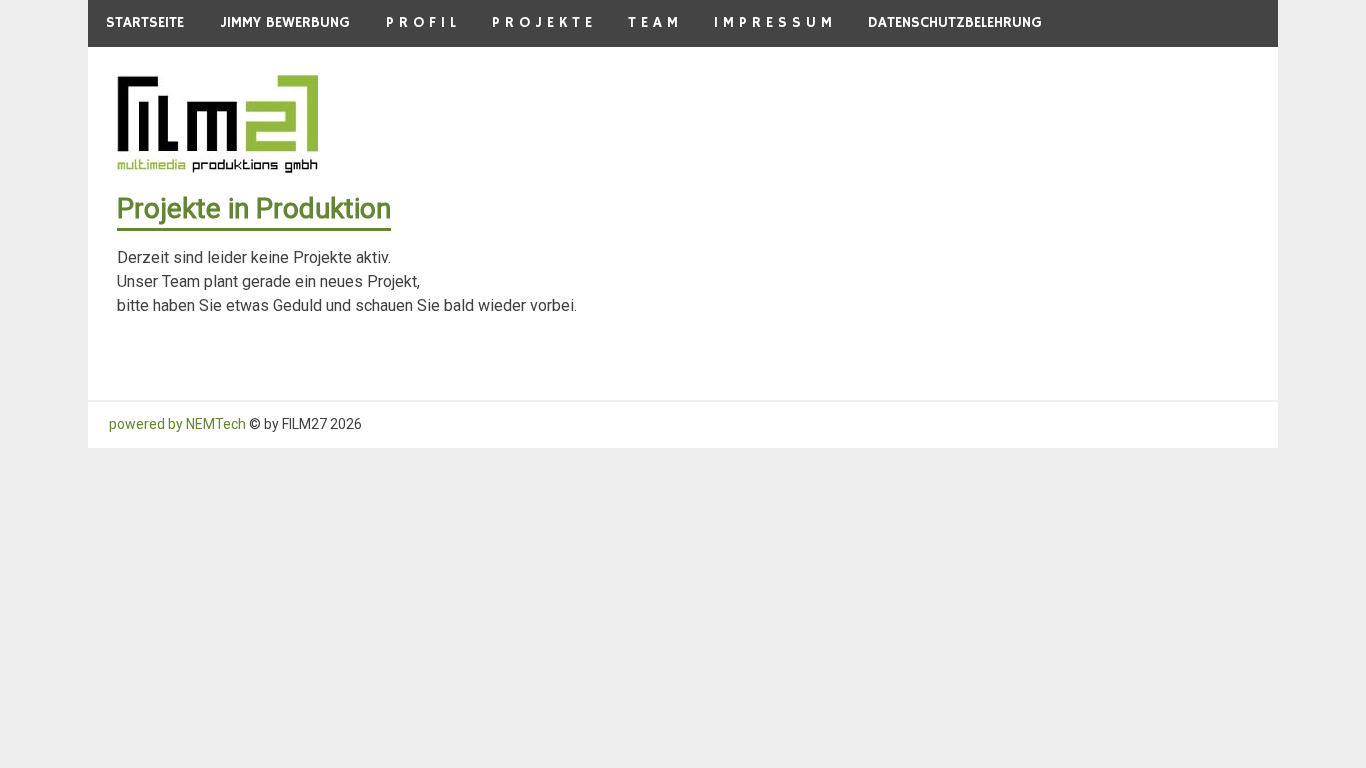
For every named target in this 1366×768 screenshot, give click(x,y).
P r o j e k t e (542, 22)
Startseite (145, 22)
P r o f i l (421, 22)
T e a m (653, 22)
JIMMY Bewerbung (285, 22)
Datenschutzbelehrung (955, 22)
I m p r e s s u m (773, 22)
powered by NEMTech (177, 424)
